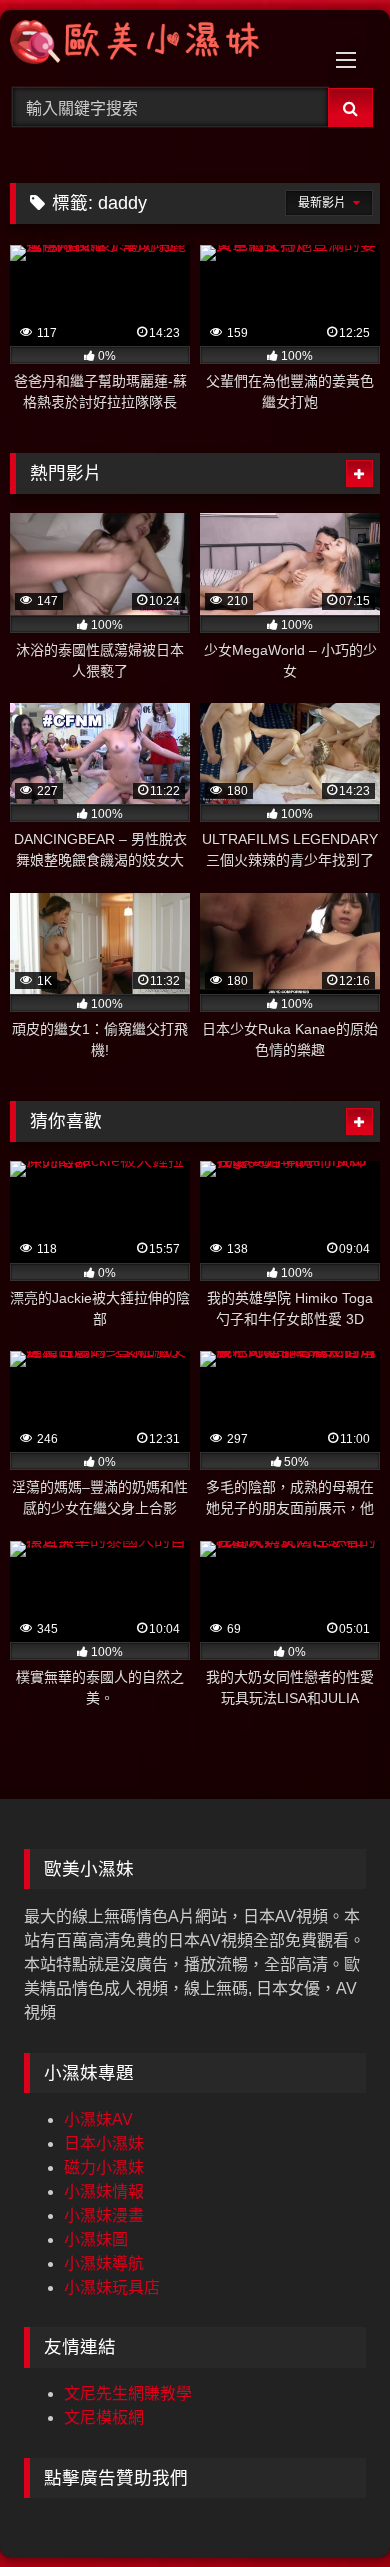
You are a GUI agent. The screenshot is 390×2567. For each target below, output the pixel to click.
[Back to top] (328, 2507)
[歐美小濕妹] (160, 45)
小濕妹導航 (104, 2263)
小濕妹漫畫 (104, 2215)
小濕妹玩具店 (112, 2287)
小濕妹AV (98, 2119)
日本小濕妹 (104, 2143)
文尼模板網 (104, 2417)
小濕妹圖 (96, 2239)
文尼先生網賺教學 (128, 2393)
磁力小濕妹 (104, 2167)
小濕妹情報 (104, 2191)
